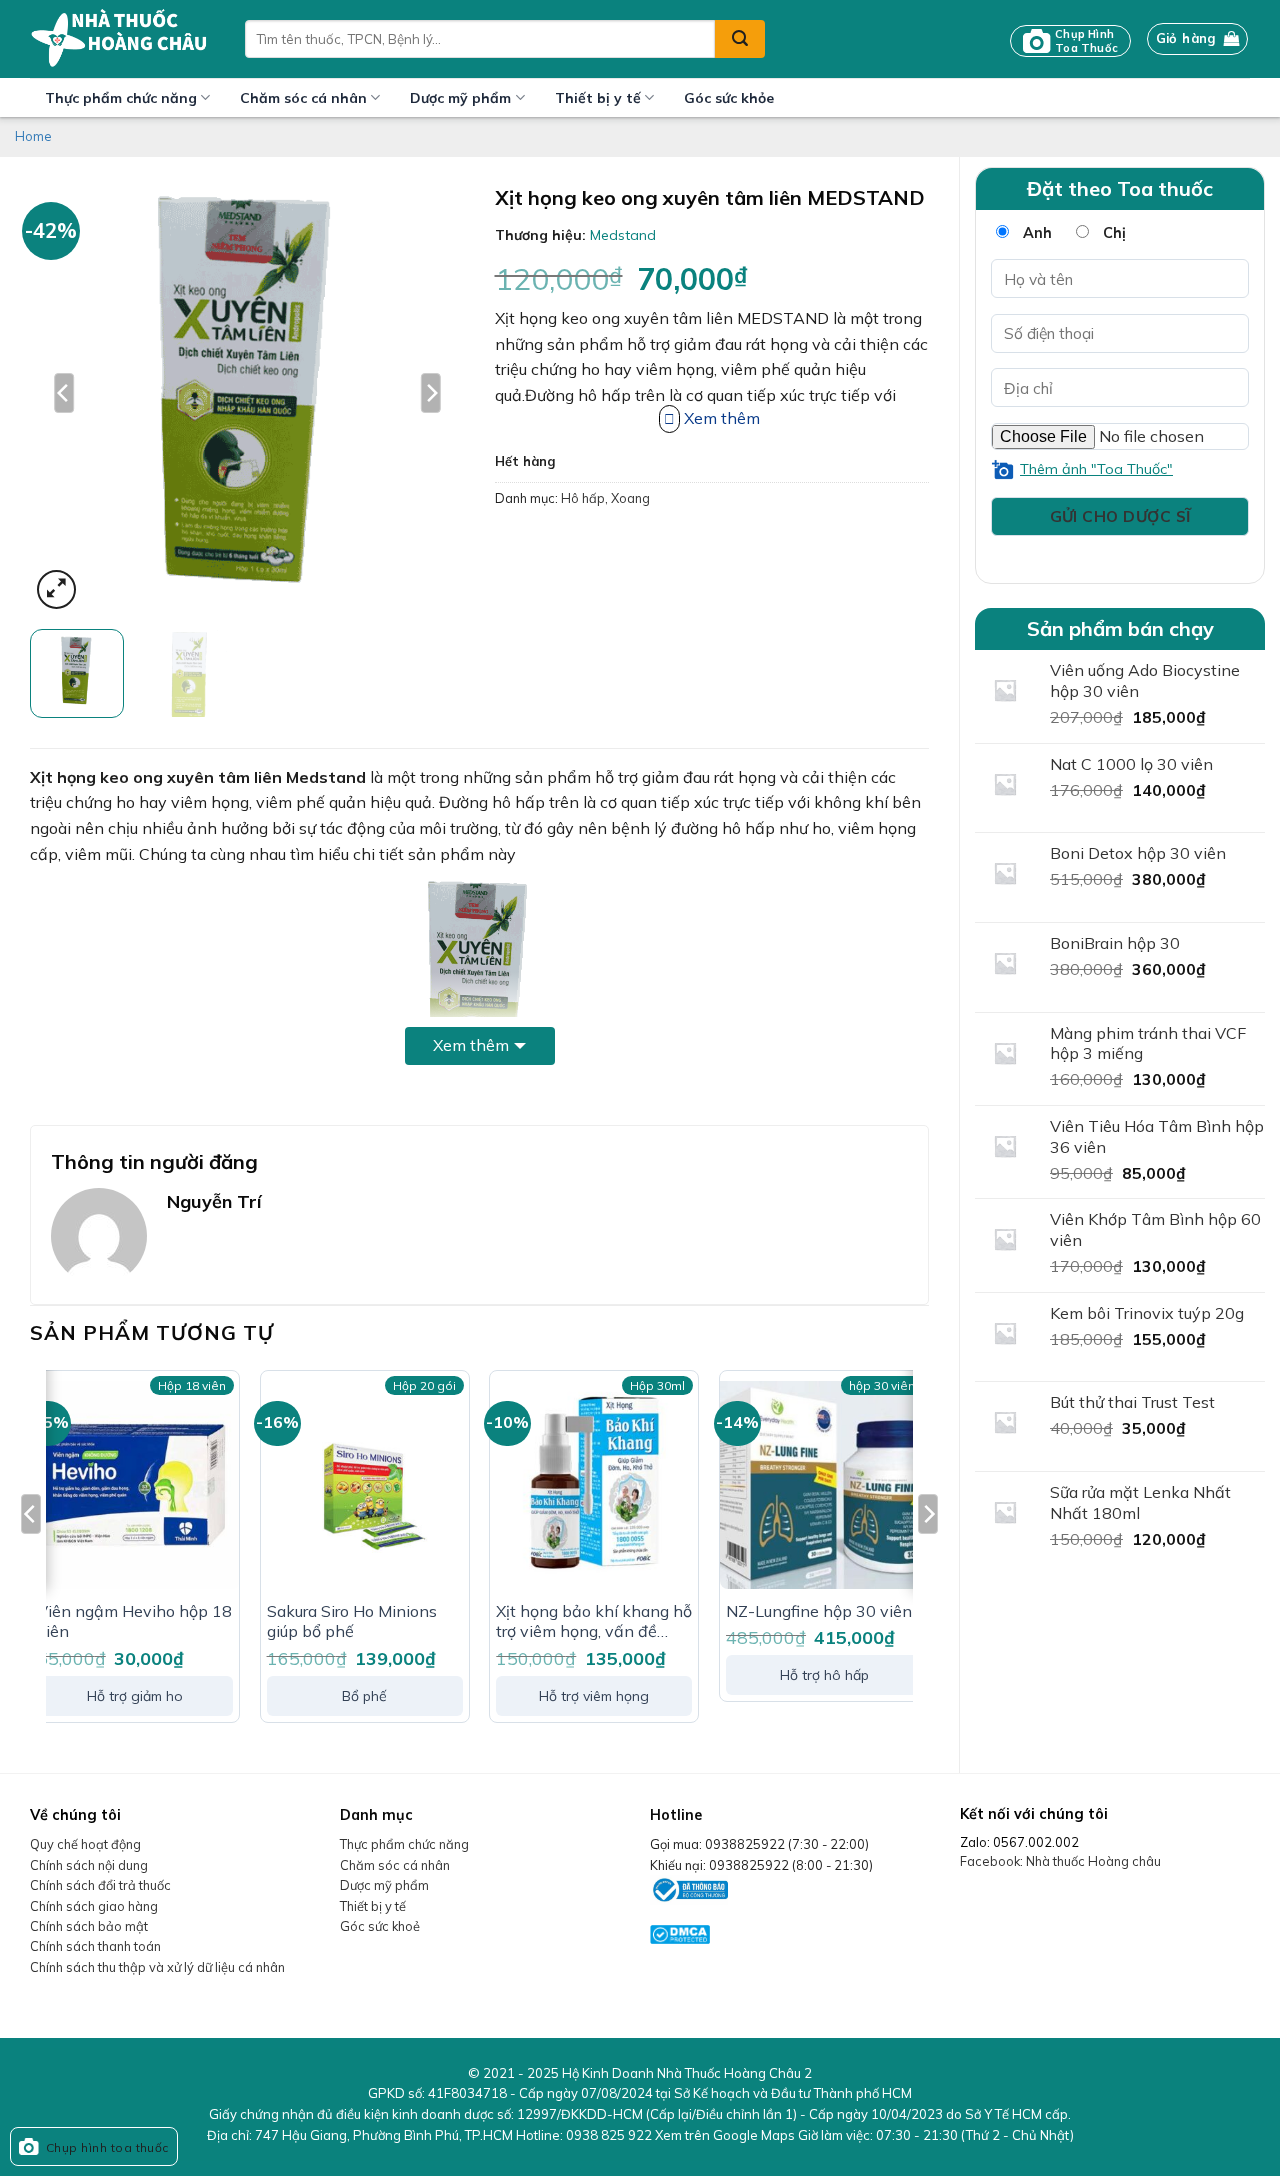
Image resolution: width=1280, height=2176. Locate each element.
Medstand (623, 235)
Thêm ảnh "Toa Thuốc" (1096, 469)
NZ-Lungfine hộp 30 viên (819, 1611)
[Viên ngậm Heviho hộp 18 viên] (135, 1485)
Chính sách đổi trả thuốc (100, 1885)
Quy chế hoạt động (85, 1844)
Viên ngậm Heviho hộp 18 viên (134, 1621)
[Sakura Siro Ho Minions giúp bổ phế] (365, 1485)
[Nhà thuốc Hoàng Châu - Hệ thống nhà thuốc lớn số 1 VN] (122, 39)
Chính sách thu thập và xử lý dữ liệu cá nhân (157, 1967)
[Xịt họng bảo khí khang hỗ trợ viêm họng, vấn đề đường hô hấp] (594, 1485)
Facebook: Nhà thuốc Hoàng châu (1060, 1861)
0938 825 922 (609, 2135)
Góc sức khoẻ (380, 1926)
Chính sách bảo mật (89, 1926)
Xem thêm (471, 1045)
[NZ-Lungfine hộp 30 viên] (824, 1485)
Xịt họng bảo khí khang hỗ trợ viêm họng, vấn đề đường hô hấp (594, 1622)
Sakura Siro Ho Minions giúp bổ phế (352, 1621)
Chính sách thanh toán (95, 1946)
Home (33, 136)
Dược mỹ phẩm (460, 98)
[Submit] (740, 39)
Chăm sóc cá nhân (303, 98)
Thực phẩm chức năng (121, 98)
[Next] (431, 392)
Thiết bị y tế (598, 98)
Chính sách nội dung (89, 1865)
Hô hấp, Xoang (605, 498)
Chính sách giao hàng (94, 1906)
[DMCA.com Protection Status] (680, 1933)
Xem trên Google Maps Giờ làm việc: (864, 2135)
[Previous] (64, 392)
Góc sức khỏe (729, 98)
